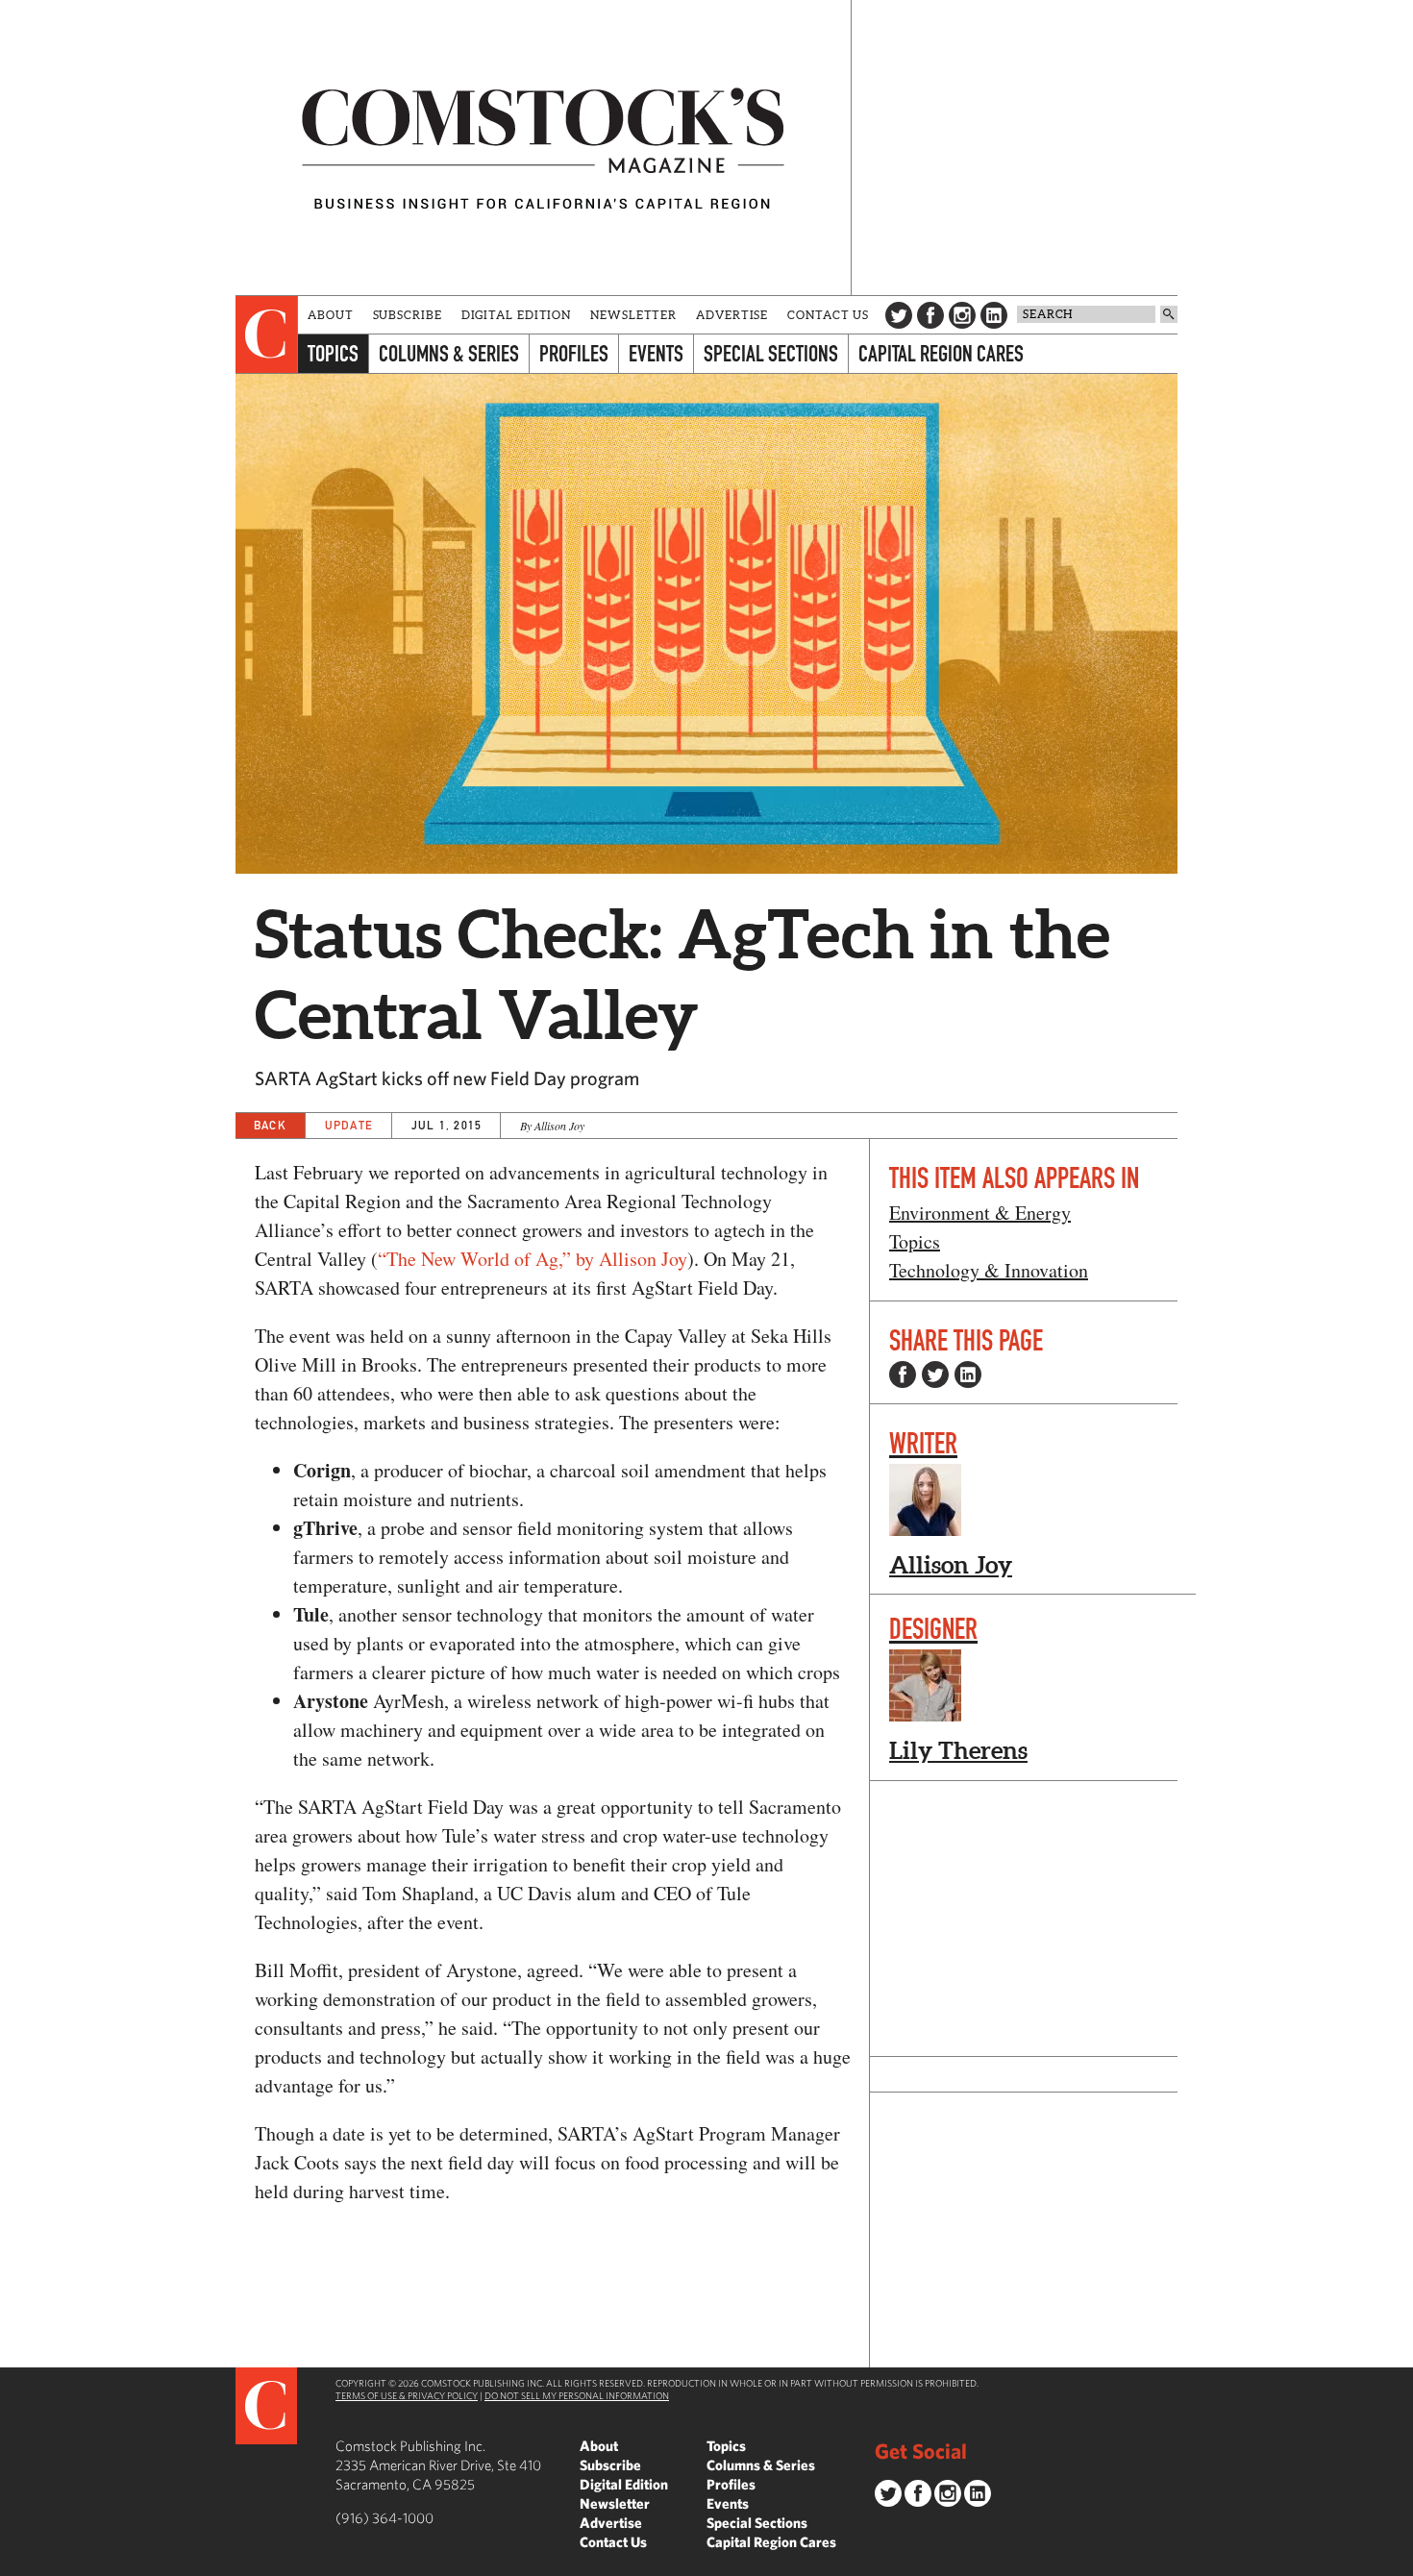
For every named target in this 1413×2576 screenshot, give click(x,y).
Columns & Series (449, 353)
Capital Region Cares (941, 353)
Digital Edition (517, 315)
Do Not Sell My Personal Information (577, 2395)
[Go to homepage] (543, 148)
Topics (333, 353)
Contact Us (828, 315)
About (331, 315)
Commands (14, 2562)
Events (656, 353)
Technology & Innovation (989, 1270)
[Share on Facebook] (903, 1375)
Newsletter (633, 315)
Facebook (930, 315)
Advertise (732, 315)
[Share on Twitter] (935, 1375)
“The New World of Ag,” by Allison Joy (533, 1259)
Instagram (962, 315)
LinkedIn (994, 315)
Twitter (899, 315)
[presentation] (267, 334)
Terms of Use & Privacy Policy (407, 2395)
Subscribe (408, 315)
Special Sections (771, 353)
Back (270, 1125)
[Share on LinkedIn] (968, 1375)
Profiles (574, 353)
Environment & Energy (980, 1213)
